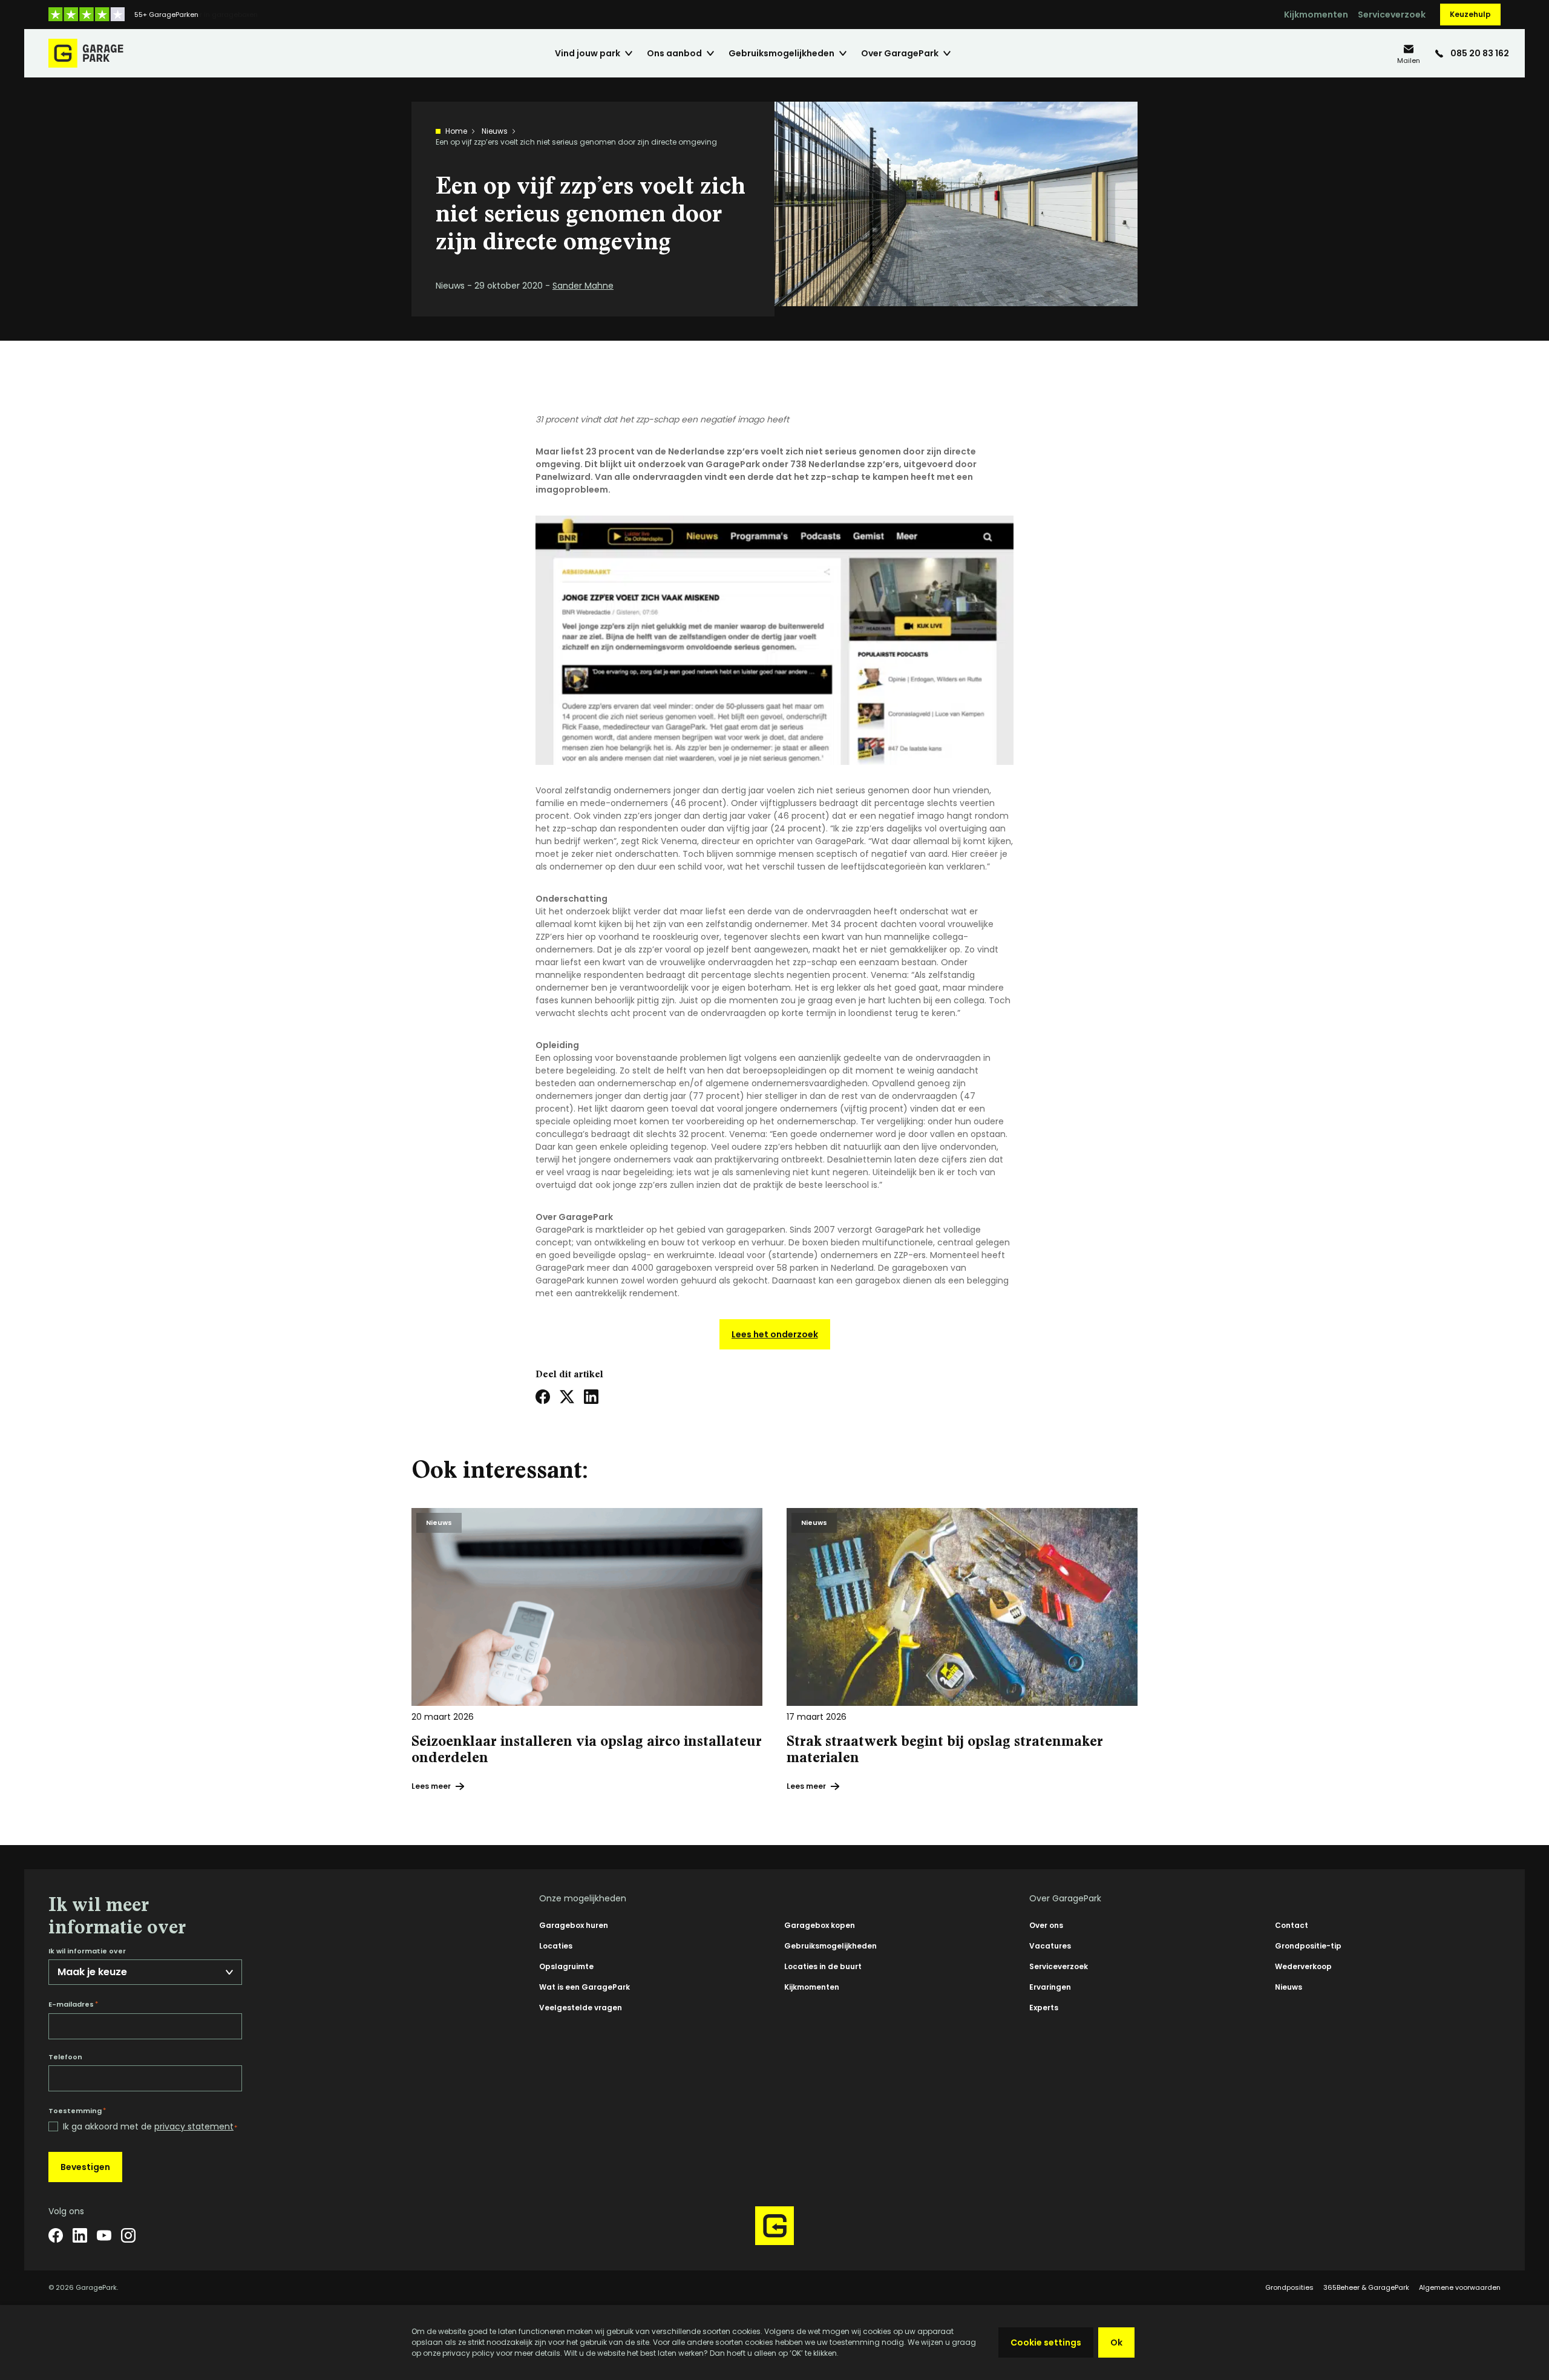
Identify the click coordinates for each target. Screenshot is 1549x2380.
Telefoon (65, 2057)
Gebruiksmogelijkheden (830, 1946)
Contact (1292, 1925)
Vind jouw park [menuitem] (588, 53)
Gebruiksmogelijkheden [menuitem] (781, 53)
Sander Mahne (583, 286)
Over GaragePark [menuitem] (900, 53)
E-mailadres (73, 2004)
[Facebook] (56, 2235)
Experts (1044, 2008)
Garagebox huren (574, 1925)
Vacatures (1050, 1946)
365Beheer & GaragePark (1366, 2287)
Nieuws (495, 131)
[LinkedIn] (80, 2235)
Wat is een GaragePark (585, 1987)
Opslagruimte (566, 1966)
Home (456, 131)
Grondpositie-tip (1308, 1946)
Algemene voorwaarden (1460, 2287)
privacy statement (194, 2126)
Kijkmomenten (1316, 15)
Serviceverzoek (1392, 15)
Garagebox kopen (820, 1925)
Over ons (1046, 1925)
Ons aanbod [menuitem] (674, 53)
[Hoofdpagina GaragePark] (86, 53)
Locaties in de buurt (823, 1966)
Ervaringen (1050, 1987)
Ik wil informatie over (87, 1951)
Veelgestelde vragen (581, 2008)
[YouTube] (104, 2235)
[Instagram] (128, 2235)
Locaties (556, 1946)
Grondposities (1289, 2287)
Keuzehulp (1470, 14)
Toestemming (77, 2111)
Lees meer (431, 1786)
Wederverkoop (1303, 1966)
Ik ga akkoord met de (150, 2127)
